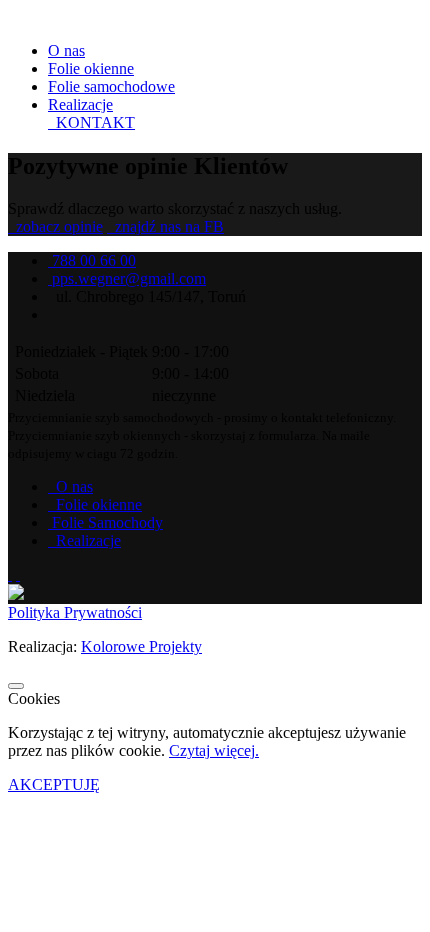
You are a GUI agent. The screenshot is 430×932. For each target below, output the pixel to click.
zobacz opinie (57, 226)
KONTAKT (93, 122)
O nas (66, 50)
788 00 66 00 (94, 260)
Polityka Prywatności (75, 612)
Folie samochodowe (111, 86)
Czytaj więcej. (214, 750)
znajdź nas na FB (167, 226)
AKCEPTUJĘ (54, 784)
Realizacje (80, 104)
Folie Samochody (107, 522)
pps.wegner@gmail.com (129, 278)
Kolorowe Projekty (141, 646)
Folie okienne (91, 68)
